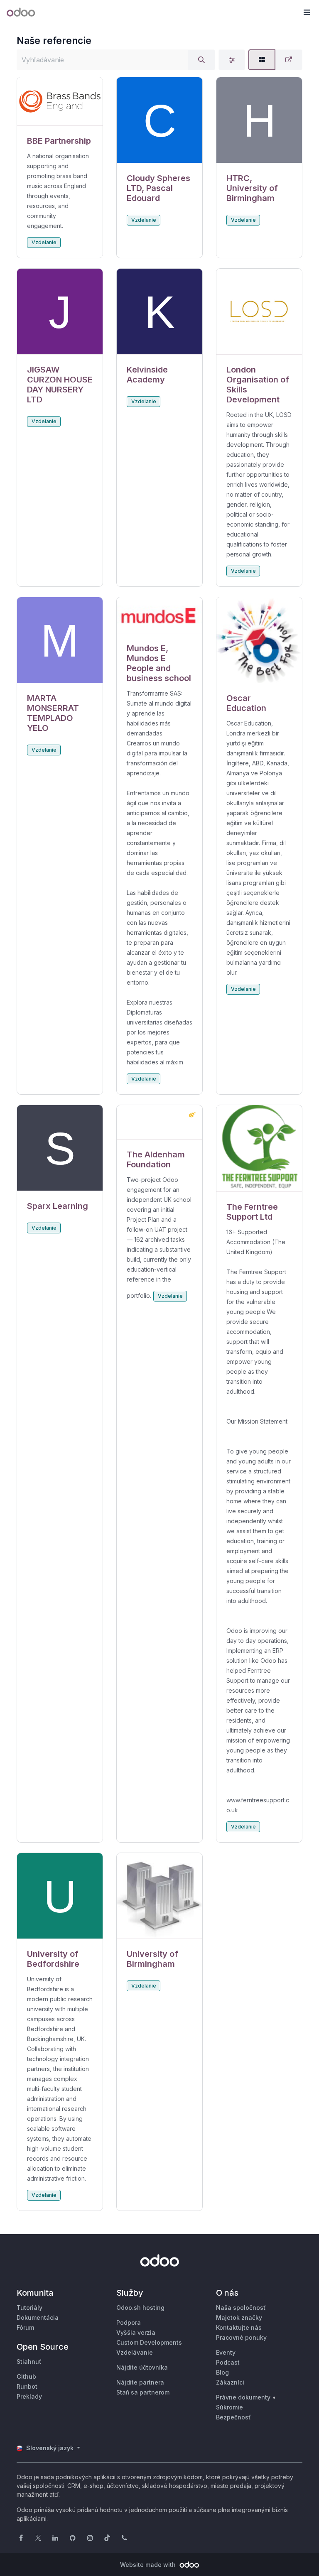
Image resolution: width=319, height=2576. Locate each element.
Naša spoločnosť (241, 2308)
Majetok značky (239, 2317)
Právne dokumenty (243, 2397)
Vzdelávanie (135, 2352)
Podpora (129, 2322)
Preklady (29, 2396)
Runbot (27, 2386)
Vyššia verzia (136, 2332)
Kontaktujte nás (239, 2327)
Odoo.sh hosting (140, 2308)
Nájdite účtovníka (142, 2367)
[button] (307, 12)
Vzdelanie (44, 242)
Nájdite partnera (140, 2382)
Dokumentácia (38, 2317)
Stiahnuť (29, 2362)
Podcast (228, 2362)
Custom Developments (149, 2342)
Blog (222, 2372)
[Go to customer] (60, 102)
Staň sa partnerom (143, 2392)
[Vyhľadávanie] (201, 60)
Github (26, 2376)
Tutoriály (29, 2308)
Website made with (149, 2565)
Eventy (226, 2352)
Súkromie (229, 2407)
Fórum (25, 2327)
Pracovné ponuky (241, 2337)
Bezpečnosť (233, 2417)
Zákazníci (230, 2382)
